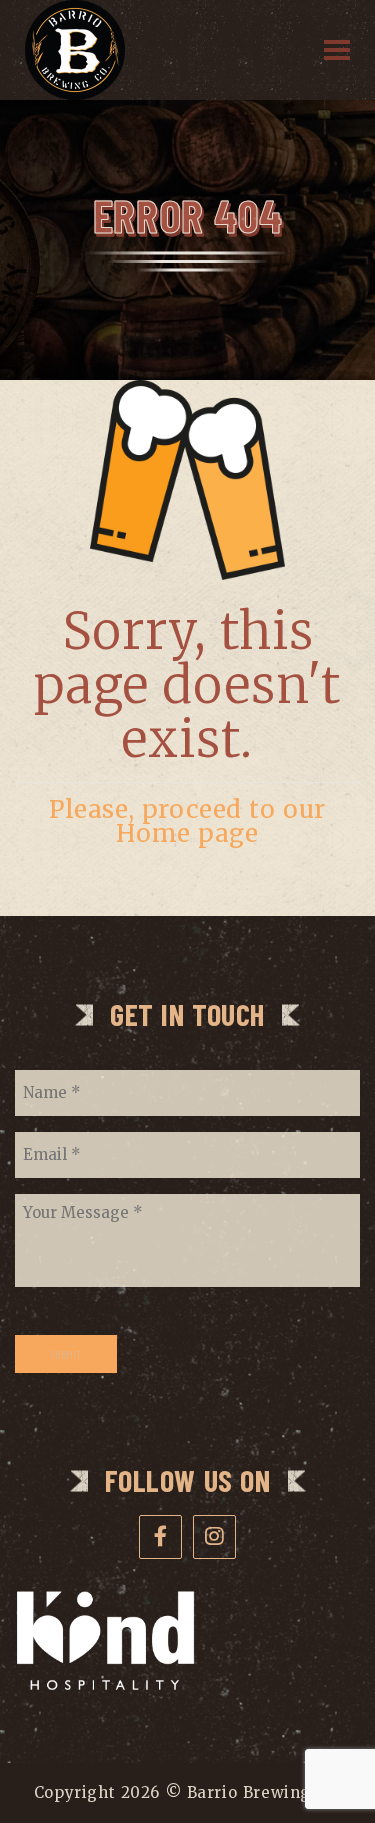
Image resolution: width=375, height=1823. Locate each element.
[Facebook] (161, 1537)
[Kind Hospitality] (105, 1686)
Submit (66, 1354)
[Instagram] (215, 1537)
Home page (187, 833)
